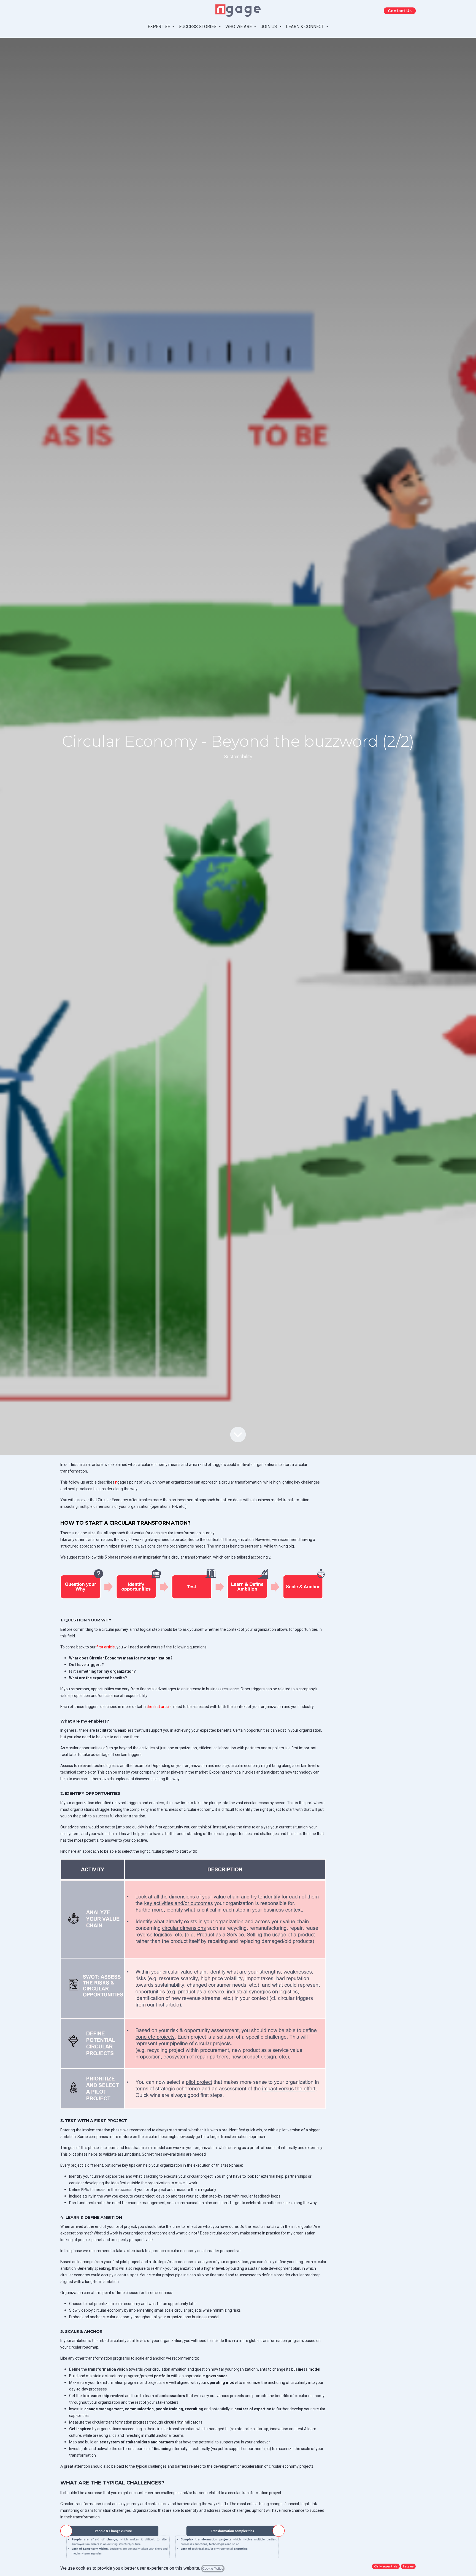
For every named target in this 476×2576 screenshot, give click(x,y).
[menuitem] (161, 27)
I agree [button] (408, 2566)
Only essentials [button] (386, 2566)
